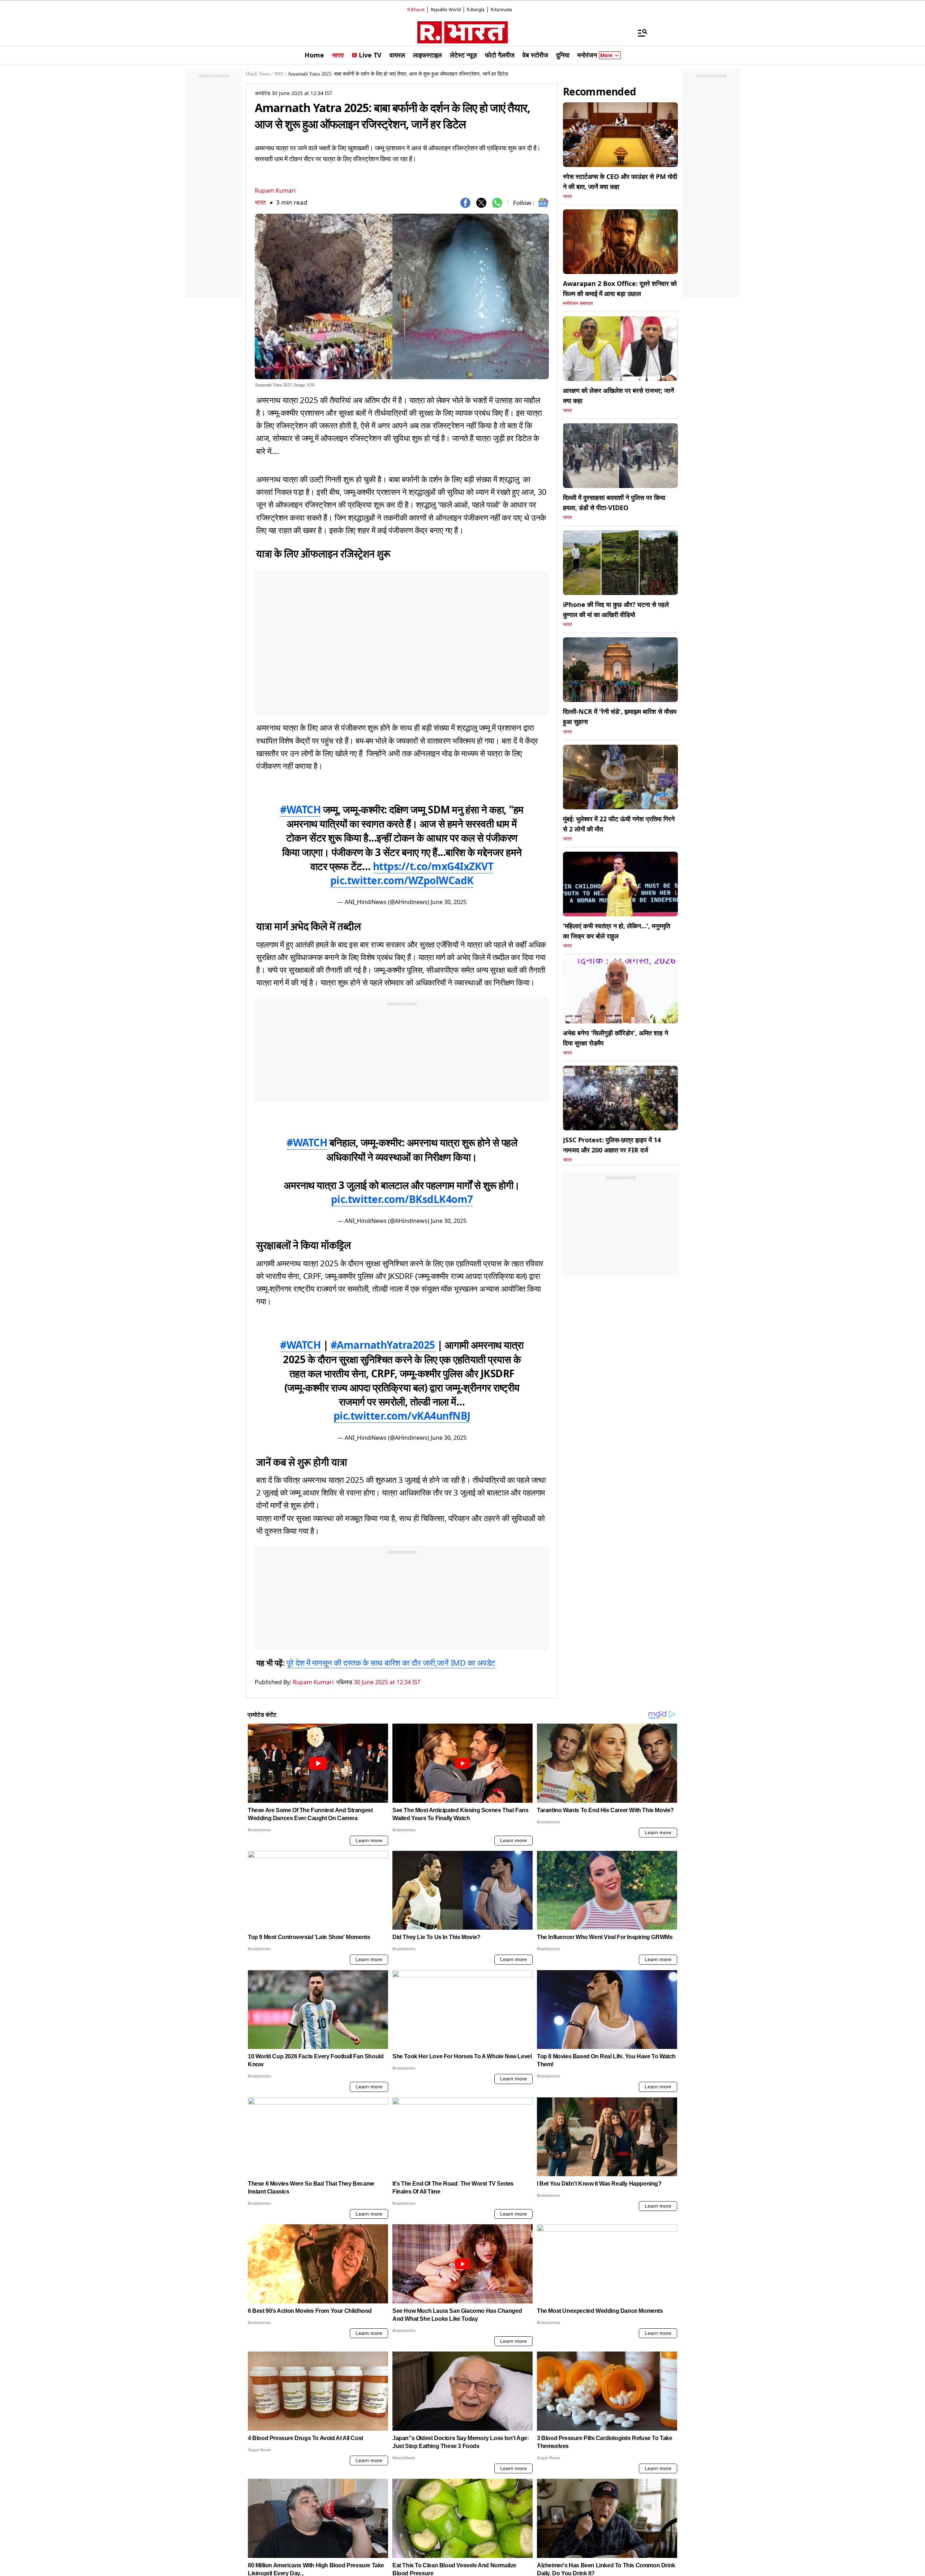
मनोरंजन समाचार (578, 303)
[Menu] (639, 33)
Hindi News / (259, 74)
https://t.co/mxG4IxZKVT (433, 866)
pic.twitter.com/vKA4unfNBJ (402, 1416)
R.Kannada (501, 10)
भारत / (280, 74)
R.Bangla (476, 10)
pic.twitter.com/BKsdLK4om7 (402, 1199)
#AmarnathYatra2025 (383, 1345)
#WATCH (300, 809)
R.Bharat (416, 10)
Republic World (446, 10)
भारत (260, 202)
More (606, 55)
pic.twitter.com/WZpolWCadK (402, 880)
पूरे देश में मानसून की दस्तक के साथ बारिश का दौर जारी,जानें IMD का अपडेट (391, 1663)
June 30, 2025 (449, 902)
